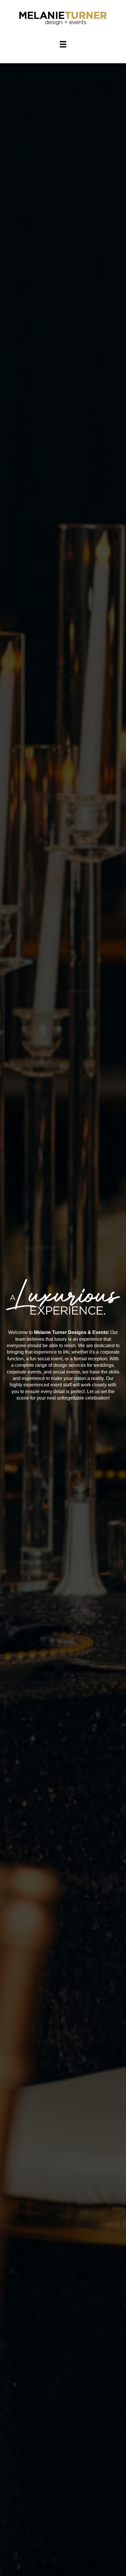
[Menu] (63, 44)
